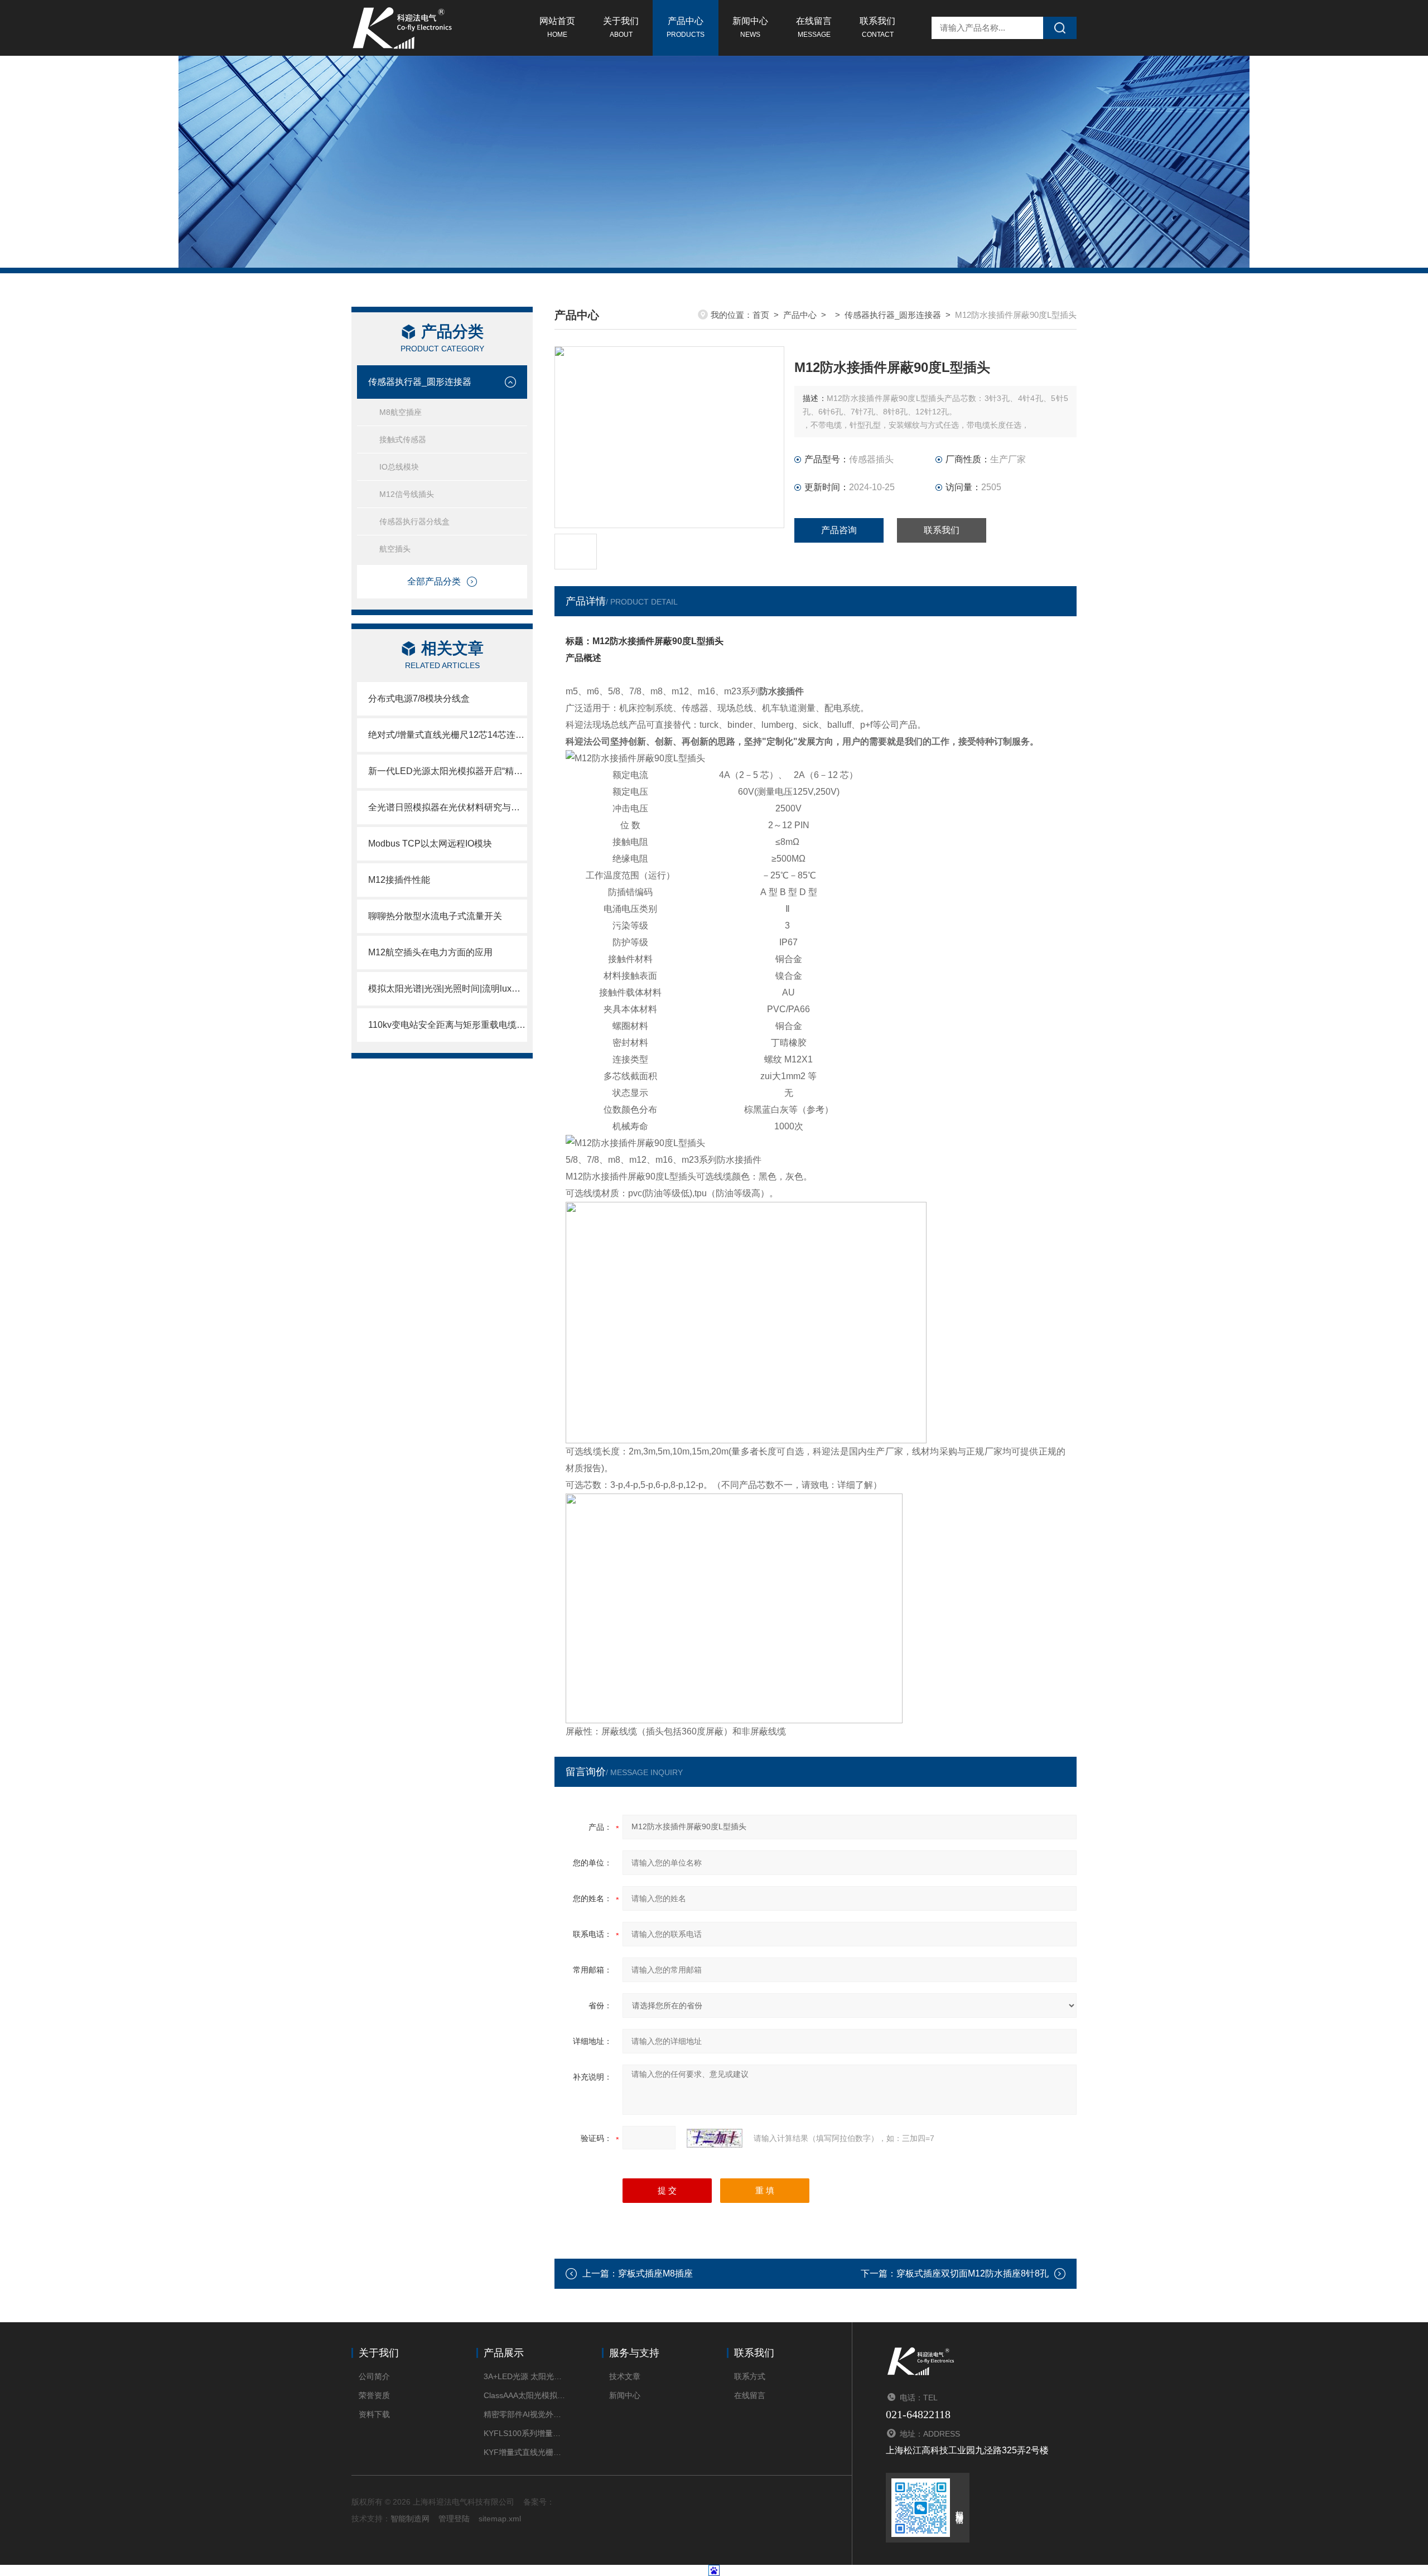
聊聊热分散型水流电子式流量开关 (435, 916)
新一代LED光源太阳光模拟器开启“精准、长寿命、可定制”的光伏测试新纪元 (448, 771)
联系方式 (750, 2376)
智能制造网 (410, 2519)
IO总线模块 (399, 467)
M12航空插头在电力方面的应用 (430, 952)
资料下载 (374, 2414)
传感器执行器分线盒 (414, 521)
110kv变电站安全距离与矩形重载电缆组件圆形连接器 (448, 1025)
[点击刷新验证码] (715, 2138)
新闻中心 (750, 27)
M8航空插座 (401, 412)
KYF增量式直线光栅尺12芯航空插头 (526, 2452)
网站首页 (557, 27)
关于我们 (621, 27)
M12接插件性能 (399, 880)
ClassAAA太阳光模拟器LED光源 (526, 2395)
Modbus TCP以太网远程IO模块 (430, 844)
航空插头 (395, 549)
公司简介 (374, 2376)
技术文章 (625, 2376)
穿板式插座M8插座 (655, 2273)
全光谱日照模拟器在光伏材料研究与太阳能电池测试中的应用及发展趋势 (448, 807)
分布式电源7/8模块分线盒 (419, 699)
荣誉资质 (374, 2395)
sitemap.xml (500, 2519)
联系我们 (877, 27)
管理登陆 (454, 2519)
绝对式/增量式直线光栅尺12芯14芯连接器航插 (448, 735)
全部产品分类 (434, 581)
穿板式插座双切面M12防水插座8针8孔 (973, 2273)
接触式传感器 (403, 439)
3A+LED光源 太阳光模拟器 (526, 2376)
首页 (761, 315)
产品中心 (686, 27)
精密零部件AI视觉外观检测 (526, 2414)
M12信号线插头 (407, 494)
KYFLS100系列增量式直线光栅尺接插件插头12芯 (526, 2433)
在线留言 (814, 27)
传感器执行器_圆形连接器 (420, 382)
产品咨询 (839, 530)
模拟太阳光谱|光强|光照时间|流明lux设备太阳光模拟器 (448, 989)
